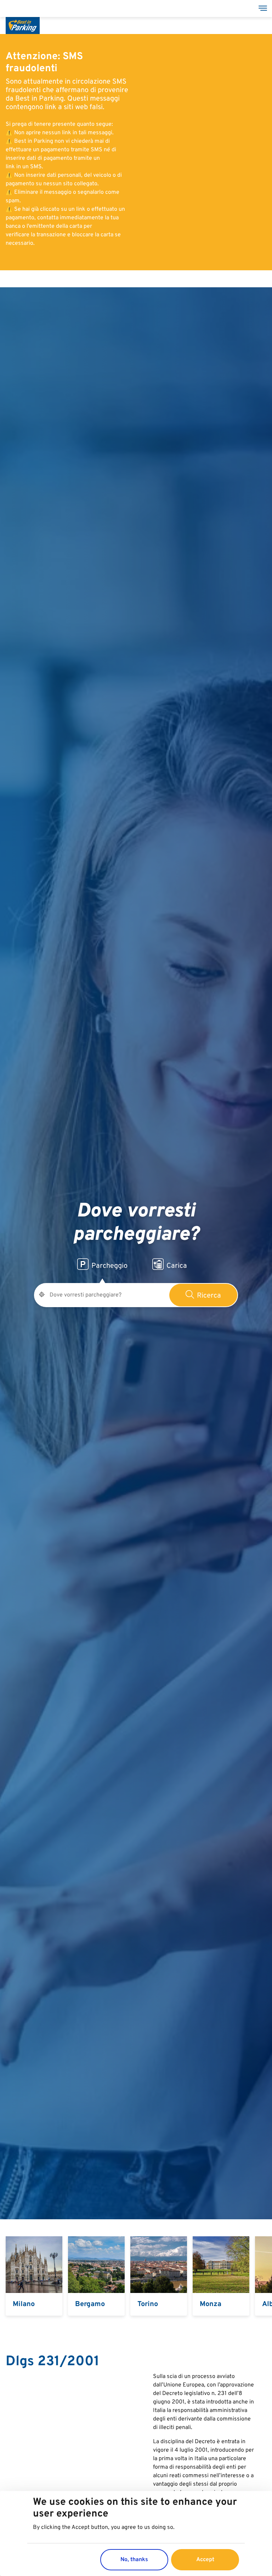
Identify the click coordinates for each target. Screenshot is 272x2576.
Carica (177, 1266)
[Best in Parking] (23, 17)
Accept (205, 2560)
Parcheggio (109, 1266)
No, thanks (134, 2560)
